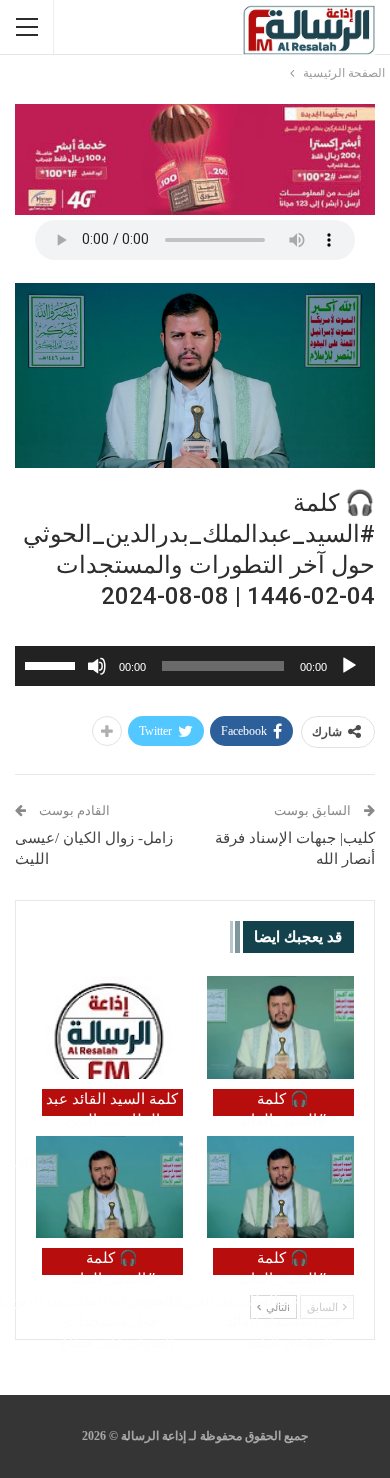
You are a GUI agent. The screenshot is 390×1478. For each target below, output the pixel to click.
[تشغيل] (349, 666)
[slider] (53, 664)
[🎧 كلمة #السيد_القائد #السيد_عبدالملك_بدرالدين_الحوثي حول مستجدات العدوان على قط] (109, 1187)
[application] (195, 666)
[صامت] (97, 666)
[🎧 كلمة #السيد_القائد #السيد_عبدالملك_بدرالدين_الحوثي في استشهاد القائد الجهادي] (280, 1187)
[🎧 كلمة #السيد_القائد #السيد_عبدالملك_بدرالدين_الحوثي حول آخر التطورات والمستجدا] (280, 1027)
